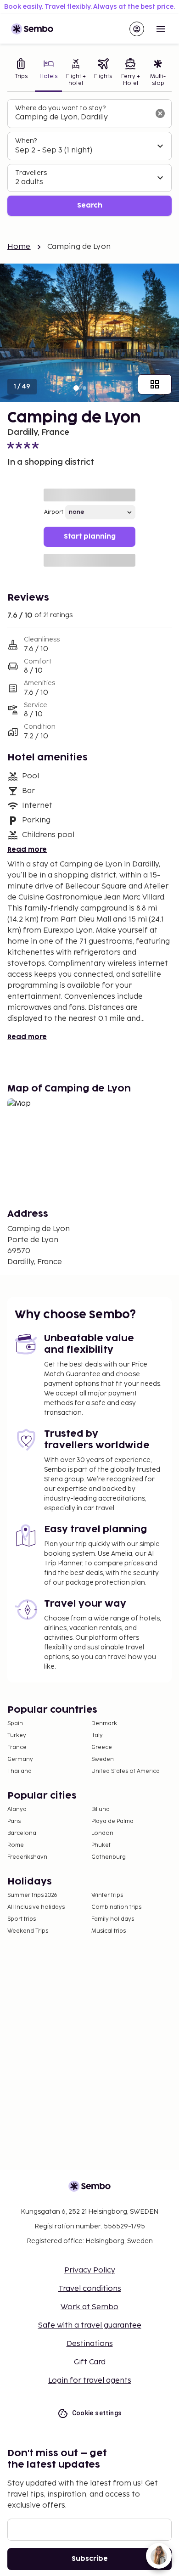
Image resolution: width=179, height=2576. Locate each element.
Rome (16, 1845)
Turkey (17, 1735)
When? (26, 141)
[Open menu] (161, 29)
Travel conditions (90, 2289)
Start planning (90, 537)
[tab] (21, 73)
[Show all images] (155, 384)
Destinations (90, 2344)
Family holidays (113, 1919)
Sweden (103, 1759)
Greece (102, 1747)
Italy (97, 1735)
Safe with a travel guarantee (90, 2326)
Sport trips (22, 1919)
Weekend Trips (28, 1931)
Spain (15, 1724)
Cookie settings (97, 2413)
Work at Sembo (89, 2307)
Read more (27, 850)
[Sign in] (137, 29)
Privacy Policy (90, 2270)
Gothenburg (109, 1857)
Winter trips (107, 1895)
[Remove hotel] (160, 113)
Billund (101, 1809)
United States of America (126, 1771)
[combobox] (82, 118)
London (102, 1833)
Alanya (17, 1809)
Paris (14, 1821)
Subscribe (90, 2559)
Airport (54, 512)
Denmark (104, 1724)
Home (19, 247)
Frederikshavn (27, 1857)
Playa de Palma (112, 1821)
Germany (20, 1759)
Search (90, 205)
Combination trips (116, 1907)
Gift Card (90, 2362)
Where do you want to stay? (60, 108)
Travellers (31, 173)
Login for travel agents (90, 2381)
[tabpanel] (89, 158)
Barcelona (22, 1833)
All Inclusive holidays (36, 1907)
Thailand (20, 1771)
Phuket (101, 1845)
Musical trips (109, 1931)
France (17, 1747)
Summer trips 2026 (32, 1895)
